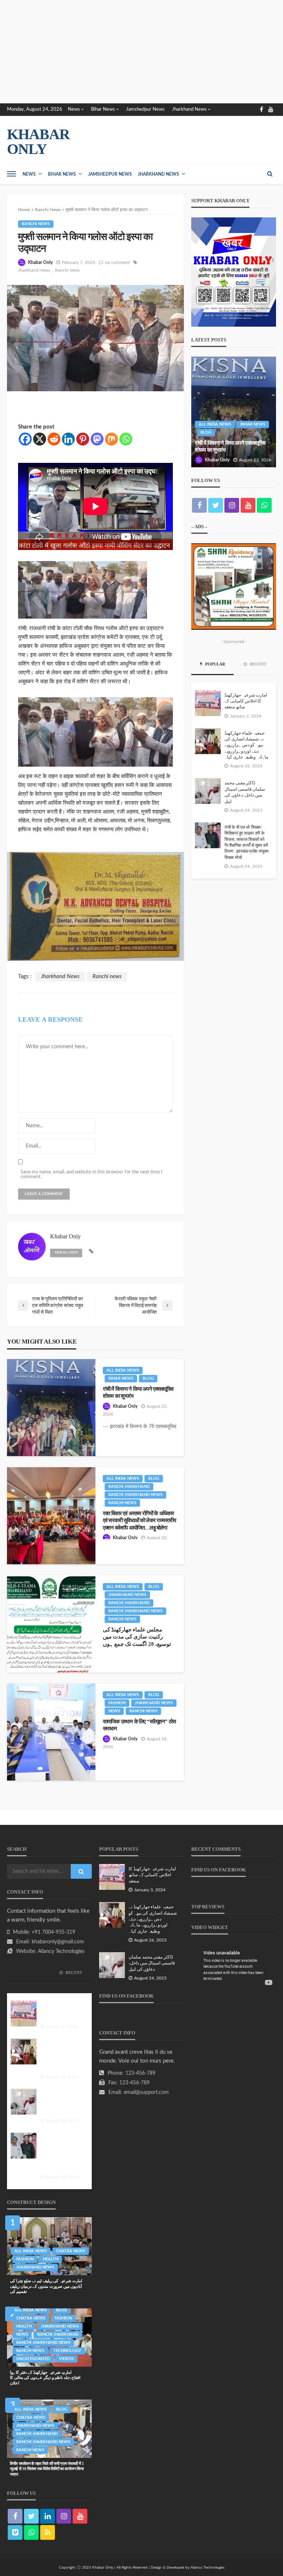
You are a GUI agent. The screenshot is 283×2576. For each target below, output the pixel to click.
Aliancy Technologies (61, 1951)
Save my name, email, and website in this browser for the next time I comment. (92, 1174)
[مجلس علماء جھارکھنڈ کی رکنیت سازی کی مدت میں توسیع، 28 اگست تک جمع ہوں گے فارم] (51, 1624)
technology (67, 2351)
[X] (40, 439)
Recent (258, 664)
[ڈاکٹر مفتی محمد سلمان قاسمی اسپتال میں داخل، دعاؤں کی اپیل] (208, 791)
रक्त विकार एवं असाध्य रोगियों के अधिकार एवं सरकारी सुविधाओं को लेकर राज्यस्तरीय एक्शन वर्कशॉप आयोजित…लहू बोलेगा (139, 1520)
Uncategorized (33, 2359)
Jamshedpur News (145, 109)
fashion (117, 1703)
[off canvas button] (11, 174)
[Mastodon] (97, 439)
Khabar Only (40, 262)
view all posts (66, 1253)
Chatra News (71, 2251)
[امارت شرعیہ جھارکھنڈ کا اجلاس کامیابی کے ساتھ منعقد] (208, 703)
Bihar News (103, 109)
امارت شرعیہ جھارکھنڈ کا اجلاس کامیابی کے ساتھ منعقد (246, 701)
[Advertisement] (141, 52)
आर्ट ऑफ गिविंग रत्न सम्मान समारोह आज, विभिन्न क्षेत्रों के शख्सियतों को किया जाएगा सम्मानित (232, 443)
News (74, 109)
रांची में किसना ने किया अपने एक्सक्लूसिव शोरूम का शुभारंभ (138, 1392)
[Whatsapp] (126, 439)
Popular (215, 664)
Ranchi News (36, 224)
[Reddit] (54, 439)
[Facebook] (25, 439)
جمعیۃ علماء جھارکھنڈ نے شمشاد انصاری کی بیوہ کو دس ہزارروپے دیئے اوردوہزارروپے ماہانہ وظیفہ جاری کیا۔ (246, 745)
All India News (123, 1370)
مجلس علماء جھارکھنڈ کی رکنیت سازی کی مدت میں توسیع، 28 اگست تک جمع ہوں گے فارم (137, 1640)
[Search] (270, 174)
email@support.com (146, 2092)
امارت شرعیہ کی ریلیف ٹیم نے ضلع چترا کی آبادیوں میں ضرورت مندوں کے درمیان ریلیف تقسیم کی (46, 2286)
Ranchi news (67, 270)
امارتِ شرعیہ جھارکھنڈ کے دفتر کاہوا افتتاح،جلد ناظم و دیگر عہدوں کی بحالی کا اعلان (45, 2378)
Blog (148, 1378)
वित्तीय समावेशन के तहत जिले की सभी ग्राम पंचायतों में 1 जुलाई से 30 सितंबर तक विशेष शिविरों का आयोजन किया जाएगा (47, 2469)
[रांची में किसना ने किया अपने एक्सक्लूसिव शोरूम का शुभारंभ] (51, 1408)
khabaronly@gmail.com (58, 1942)
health (50, 2259)
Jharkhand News (189, 109)
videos (66, 2359)
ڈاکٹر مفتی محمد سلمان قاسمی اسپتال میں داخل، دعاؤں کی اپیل (245, 792)
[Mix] (111, 439)
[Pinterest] (83, 439)
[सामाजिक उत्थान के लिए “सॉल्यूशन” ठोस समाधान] (51, 1732)
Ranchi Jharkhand (129, 1487)
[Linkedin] (68, 439)
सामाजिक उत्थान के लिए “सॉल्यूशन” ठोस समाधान (139, 1725)
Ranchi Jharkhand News (135, 1495)
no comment (117, 262)
